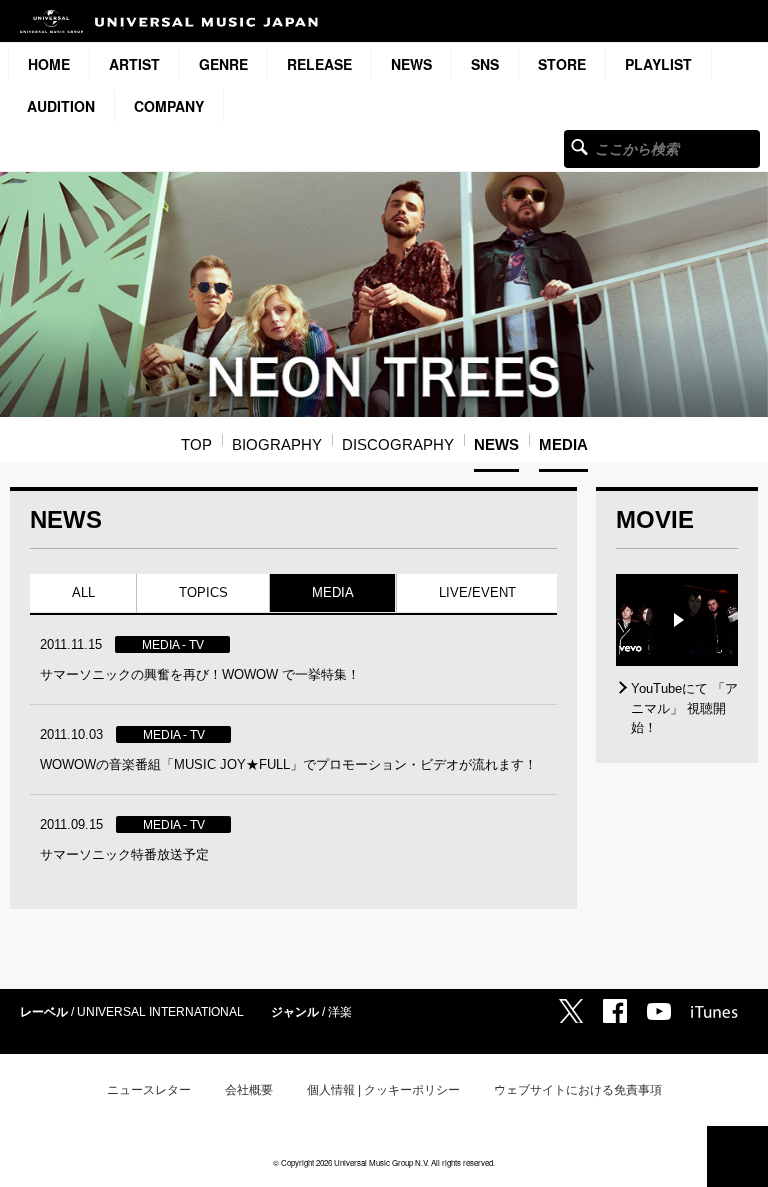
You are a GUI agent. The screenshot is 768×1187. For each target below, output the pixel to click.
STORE (562, 64)
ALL (83, 592)
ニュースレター (149, 1090)
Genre (223, 64)
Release (319, 64)
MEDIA (333, 592)
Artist (134, 64)
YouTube (659, 1011)
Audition (61, 106)
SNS (485, 64)
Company (169, 106)
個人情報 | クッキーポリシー (383, 1090)
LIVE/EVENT (476, 592)
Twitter (571, 1011)
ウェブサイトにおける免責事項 (578, 1090)
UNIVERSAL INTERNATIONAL (160, 1012)
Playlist (658, 64)
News (411, 64)
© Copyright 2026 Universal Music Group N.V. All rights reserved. (384, 1162)
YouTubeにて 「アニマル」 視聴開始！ (684, 708)
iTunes (714, 1012)
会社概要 (249, 1090)
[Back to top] (737, 1156)
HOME (49, 64)
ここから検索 (579, 146)
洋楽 (340, 1012)
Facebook (615, 1011)
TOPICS (203, 592)
